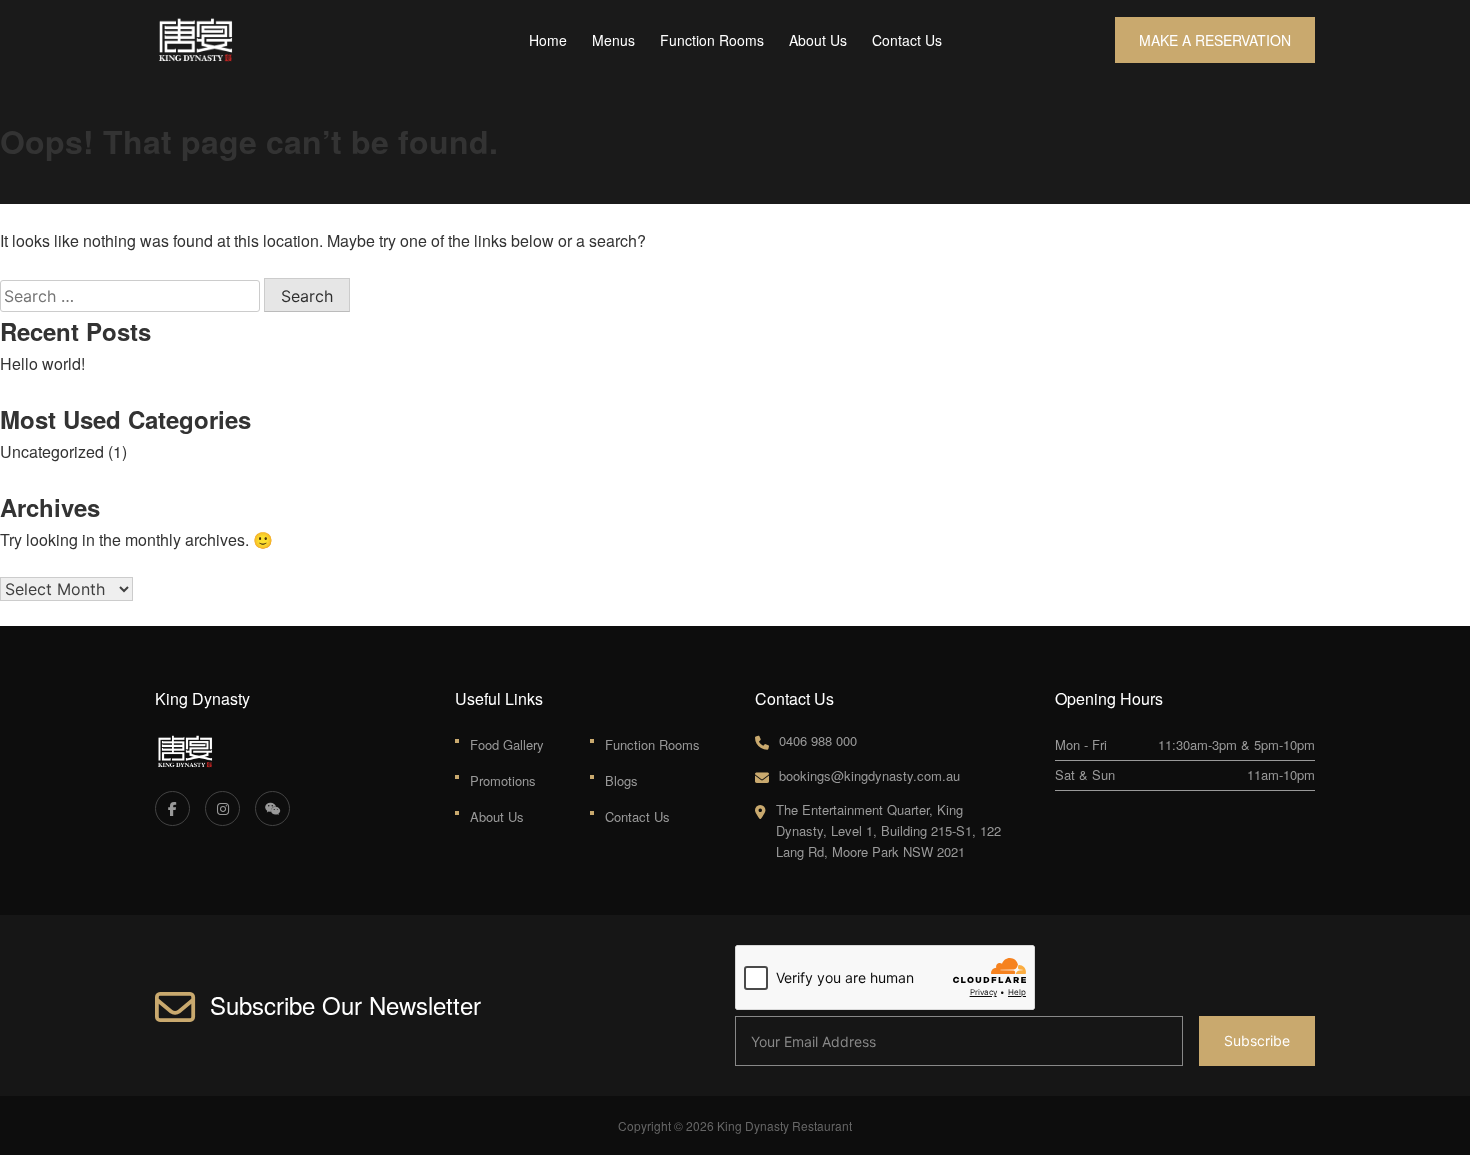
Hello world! (42, 363)
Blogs (621, 780)
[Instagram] (222, 808)
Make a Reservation (1215, 40)
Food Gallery (507, 744)
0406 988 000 (818, 740)
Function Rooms (712, 40)
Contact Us (907, 40)
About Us (818, 40)
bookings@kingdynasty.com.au (869, 775)
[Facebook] (172, 808)
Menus (613, 40)
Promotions (503, 780)
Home (548, 40)
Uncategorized (52, 451)
